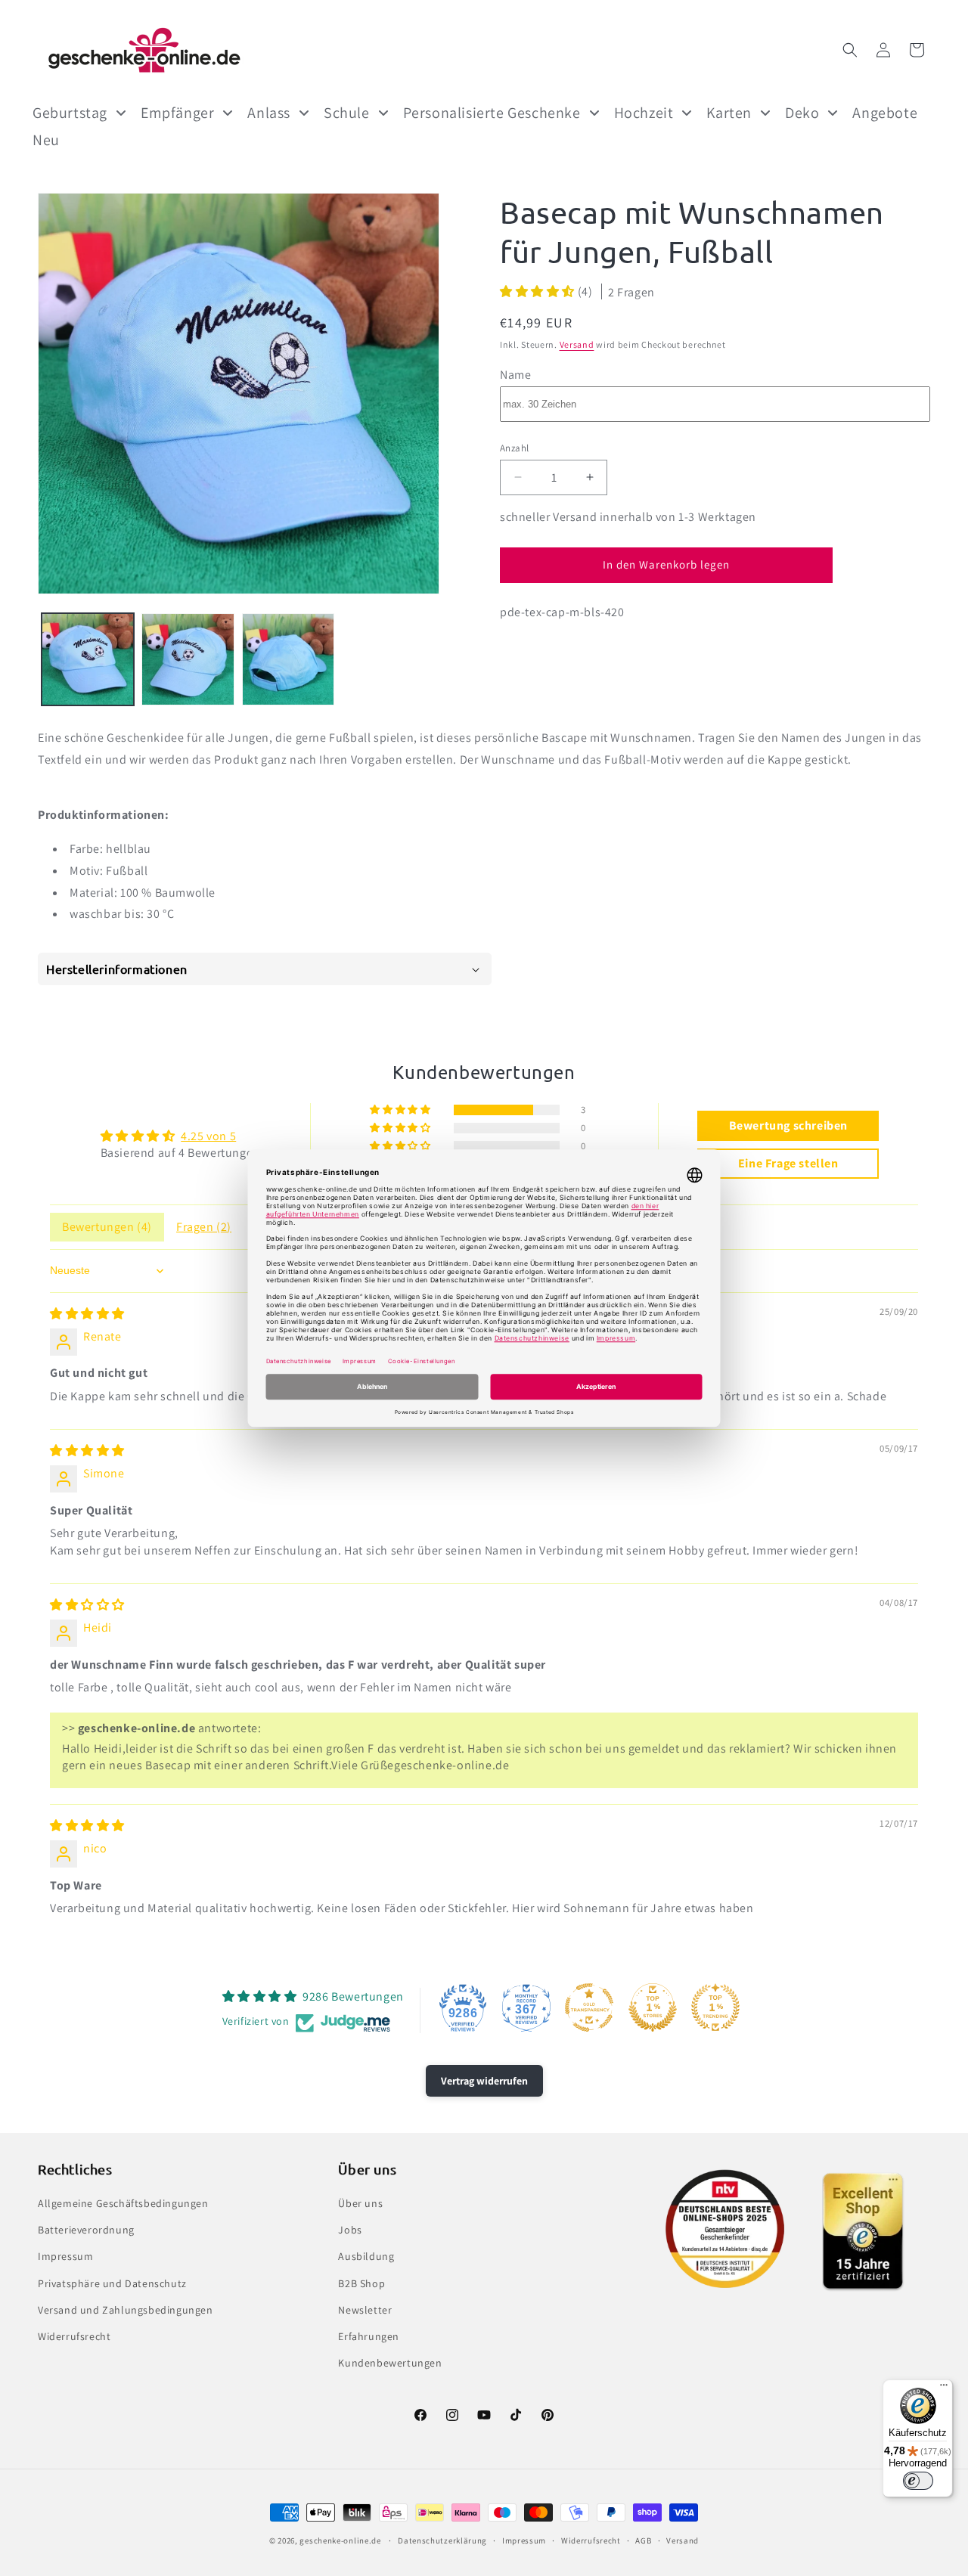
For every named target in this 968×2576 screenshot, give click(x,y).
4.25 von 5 (208, 1136)
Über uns (360, 2203)
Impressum (65, 2256)
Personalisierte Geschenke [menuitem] (492, 113)
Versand (577, 344)
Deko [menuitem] (802, 113)
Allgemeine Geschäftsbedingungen (123, 2203)
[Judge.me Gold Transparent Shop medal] (589, 2007)
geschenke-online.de (340, 2540)
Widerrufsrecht (74, 2336)
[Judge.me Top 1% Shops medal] (653, 2007)
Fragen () (204, 1227)
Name (515, 374)
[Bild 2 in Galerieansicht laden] (188, 659)
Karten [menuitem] (729, 113)
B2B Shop (361, 2283)
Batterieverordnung (86, 2230)
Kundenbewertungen (390, 2363)
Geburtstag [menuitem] (70, 113)
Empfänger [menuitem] (177, 113)
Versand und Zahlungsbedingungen (126, 2310)
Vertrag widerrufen (484, 2081)
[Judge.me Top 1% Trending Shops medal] (715, 2007)
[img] (87, 1314)
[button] (850, 50)
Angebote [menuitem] (885, 113)
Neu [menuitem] (46, 140)
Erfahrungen (369, 2336)
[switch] (918, 2481)
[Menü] (944, 2388)
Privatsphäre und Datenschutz (112, 2283)
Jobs (350, 2230)
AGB (643, 2540)
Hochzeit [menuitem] (644, 113)
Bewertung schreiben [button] (788, 1125)
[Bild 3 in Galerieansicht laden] (288, 659)
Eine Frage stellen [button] (788, 1163)
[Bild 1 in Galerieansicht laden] (88, 659)
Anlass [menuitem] (269, 113)
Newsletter (365, 2310)
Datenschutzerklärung (442, 2540)
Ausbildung (366, 2256)
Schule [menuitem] (347, 113)
